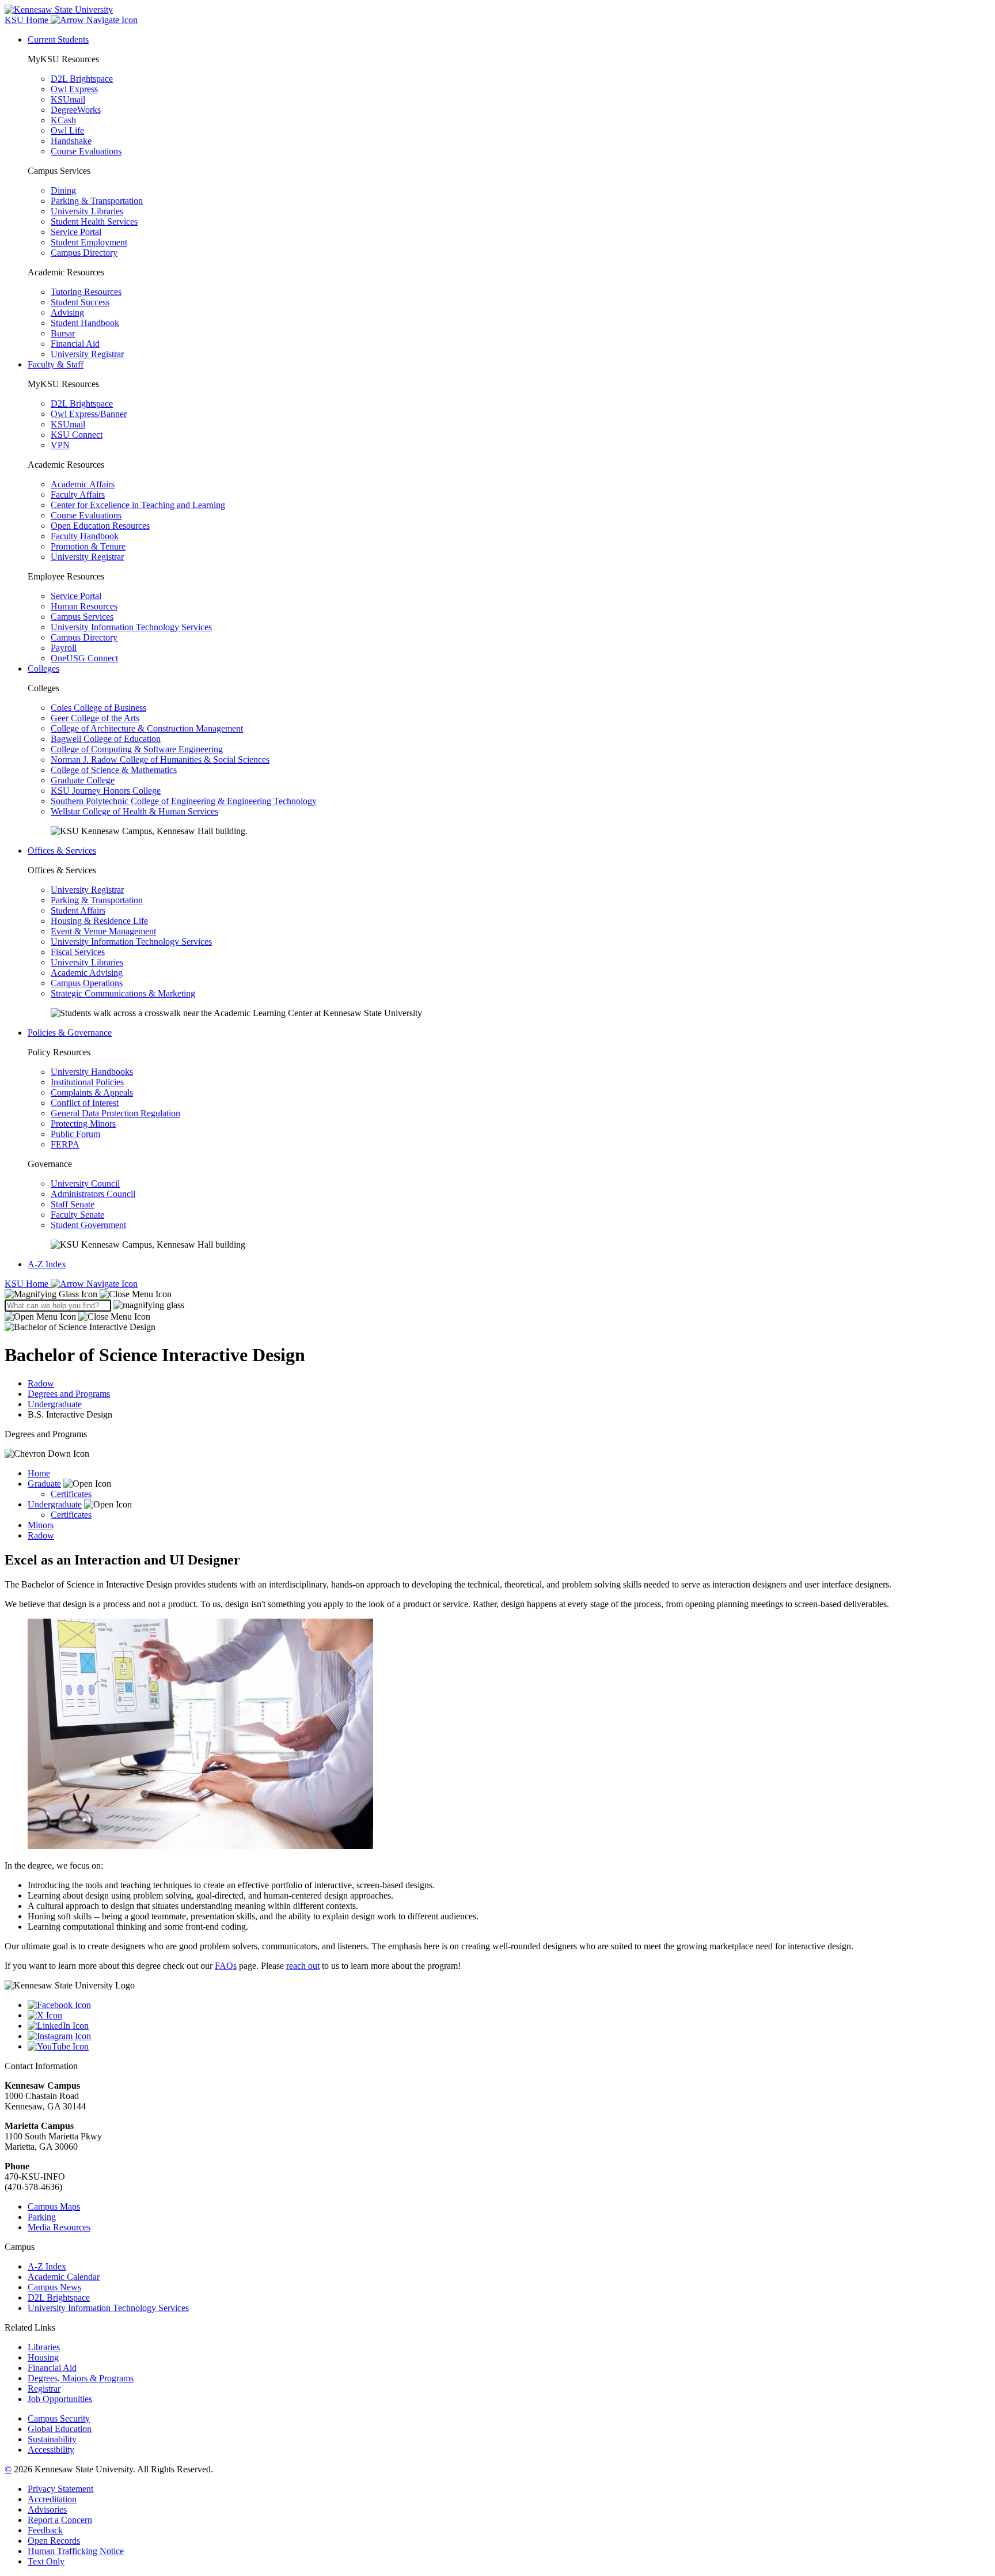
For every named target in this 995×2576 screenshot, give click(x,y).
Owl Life (67, 130)
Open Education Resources (100, 526)
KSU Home (28, 1284)
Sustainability (52, 2439)
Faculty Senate (77, 1215)
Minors (41, 1525)
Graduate (44, 1484)
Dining (63, 190)
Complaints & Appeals (92, 1092)
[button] (88, 1294)
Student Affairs (78, 910)
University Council (85, 1183)
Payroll (64, 648)
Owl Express (74, 89)
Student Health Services (94, 221)
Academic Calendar (64, 2277)
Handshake (71, 141)
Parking (42, 2217)
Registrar (44, 2389)
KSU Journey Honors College (106, 791)
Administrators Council (93, 1194)
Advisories (47, 2509)
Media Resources (59, 2227)
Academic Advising (87, 973)
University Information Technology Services (131, 627)
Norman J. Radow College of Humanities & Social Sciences (160, 759)
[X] (509, 2016)
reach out (303, 1966)
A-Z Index (47, 1264)
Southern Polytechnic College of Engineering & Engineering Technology (184, 801)
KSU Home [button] (28, 20)
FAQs (226, 1966)
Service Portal (76, 232)
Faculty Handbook (85, 536)
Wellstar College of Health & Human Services (134, 811)
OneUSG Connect (84, 658)
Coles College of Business (98, 708)
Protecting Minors (83, 1124)
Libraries (44, 2347)
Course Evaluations (86, 151)
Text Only (46, 2561)
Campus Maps (54, 2206)
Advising (67, 312)
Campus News (54, 2287)
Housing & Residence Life (99, 921)
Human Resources (84, 606)
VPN (60, 445)
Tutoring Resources (86, 292)
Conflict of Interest (85, 1103)
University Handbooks (92, 1072)
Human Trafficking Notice (76, 2551)
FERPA (65, 1144)
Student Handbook (85, 323)
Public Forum (75, 1134)
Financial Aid (75, 344)
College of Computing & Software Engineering (137, 749)
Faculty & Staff (56, 364)
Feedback (45, 2530)
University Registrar (87, 354)
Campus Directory (84, 253)
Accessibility (51, 2450)
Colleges (43, 668)
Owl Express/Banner (89, 414)
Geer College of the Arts (95, 718)
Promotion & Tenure (88, 546)
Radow (41, 1383)
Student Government (88, 1225)
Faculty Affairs (78, 495)
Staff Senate (73, 1204)
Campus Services (82, 617)
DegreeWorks (76, 110)
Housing (43, 2357)
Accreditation (52, 2499)
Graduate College (83, 780)
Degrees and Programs (69, 1394)
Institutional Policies (87, 1082)
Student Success (80, 302)
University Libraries (87, 211)
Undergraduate (55, 1404)
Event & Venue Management (103, 931)
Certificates (71, 1494)
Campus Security (59, 2418)
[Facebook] (509, 2005)
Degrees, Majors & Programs (81, 2378)
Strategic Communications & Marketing (123, 993)
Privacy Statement (60, 2489)
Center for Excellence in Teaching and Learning (138, 505)
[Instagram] (509, 2036)
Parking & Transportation (97, 201)
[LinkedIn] (509, 2026)
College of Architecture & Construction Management (147, 728)
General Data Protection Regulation (115, 1113)
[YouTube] (509, 2047)
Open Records (54, 2541)
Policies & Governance (70, 1033)
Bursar (63, 333)
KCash (63, 120)
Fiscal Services (78, 952)
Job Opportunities (60, 2399)
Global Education (60, 2429)
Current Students (58, 39)
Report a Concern (60, 2520)
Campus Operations (87, 983)
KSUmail (68, 99)
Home (39, 1473)
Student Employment (89, 242)
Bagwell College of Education (106, 739)
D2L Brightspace (82, 79)
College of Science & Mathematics (114, 770)
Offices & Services (62, 851)
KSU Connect (77, 435)
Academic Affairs (83, 484)
